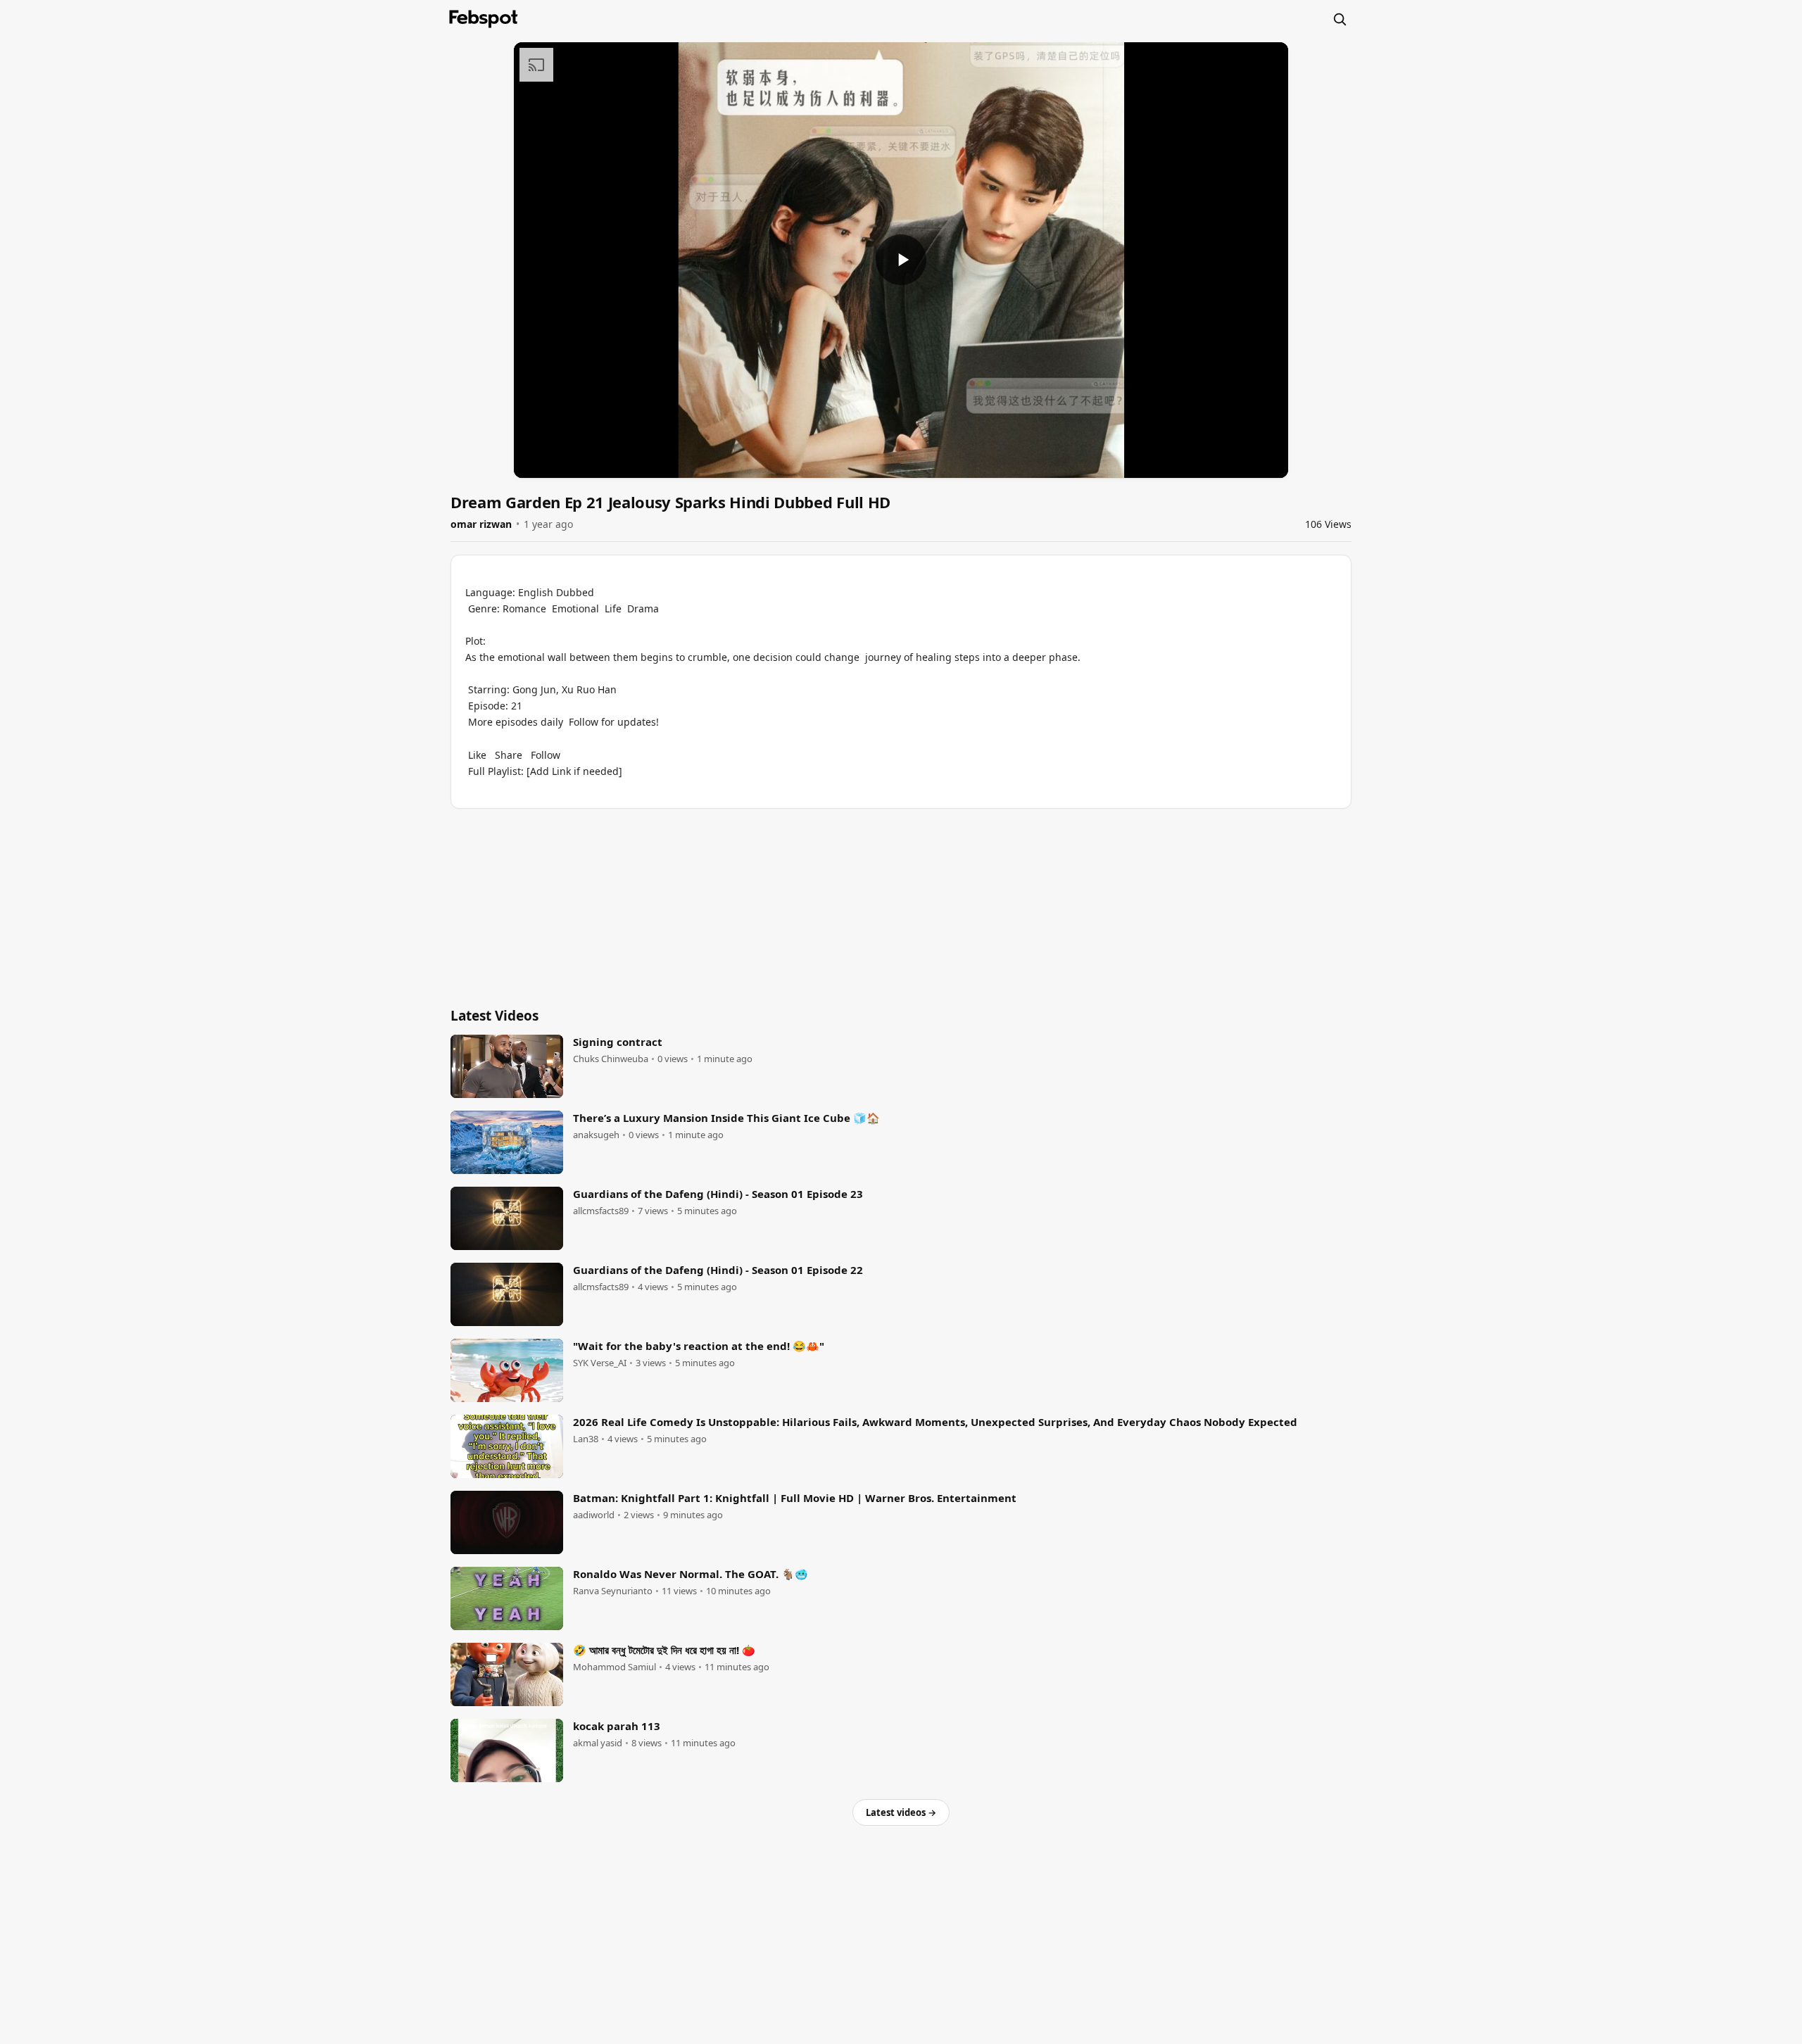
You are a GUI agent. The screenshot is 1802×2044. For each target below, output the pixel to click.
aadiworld (594, 1515)
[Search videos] (1340, 19)
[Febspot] (484, 19)
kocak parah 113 (617, 1726)
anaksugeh (596, 1135)
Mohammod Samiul (615, 1667)
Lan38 (586, 1439)
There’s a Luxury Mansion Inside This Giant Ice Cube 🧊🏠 (726, 1118)
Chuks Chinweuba (611, 1059)
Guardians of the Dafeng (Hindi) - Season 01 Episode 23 (718, 1194)
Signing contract (618, 1042)
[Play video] (901, 260)
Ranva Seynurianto (613, 1591)
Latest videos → (901, 1812)
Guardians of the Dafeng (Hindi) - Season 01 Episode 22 (718, 1270)
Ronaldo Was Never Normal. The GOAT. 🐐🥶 (691, 1574)
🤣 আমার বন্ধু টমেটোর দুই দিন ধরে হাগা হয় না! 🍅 (664, 1650)
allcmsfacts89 (601, 1211)
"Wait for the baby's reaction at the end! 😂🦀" (699, 1346)
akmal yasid (598, 1743)
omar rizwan (481, 524)
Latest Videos (494, 1016)
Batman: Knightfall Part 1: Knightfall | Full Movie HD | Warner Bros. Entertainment (795, 1498)
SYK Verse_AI (600, 1363)
